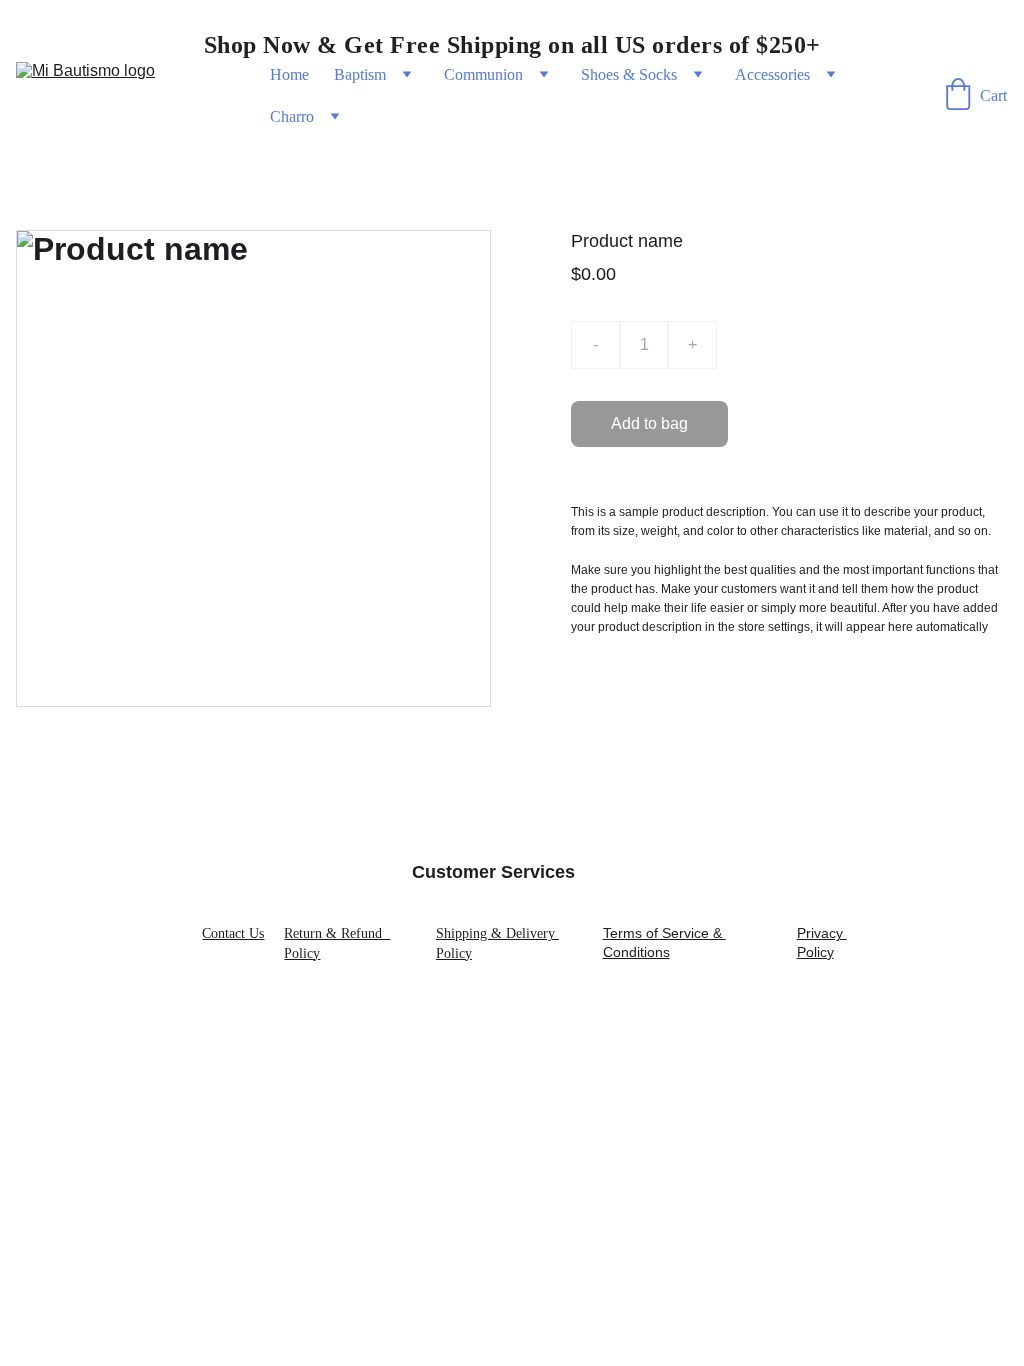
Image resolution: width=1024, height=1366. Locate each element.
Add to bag (649, 423)
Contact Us (233, 933)
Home (289, 74)
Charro (292, 116)
